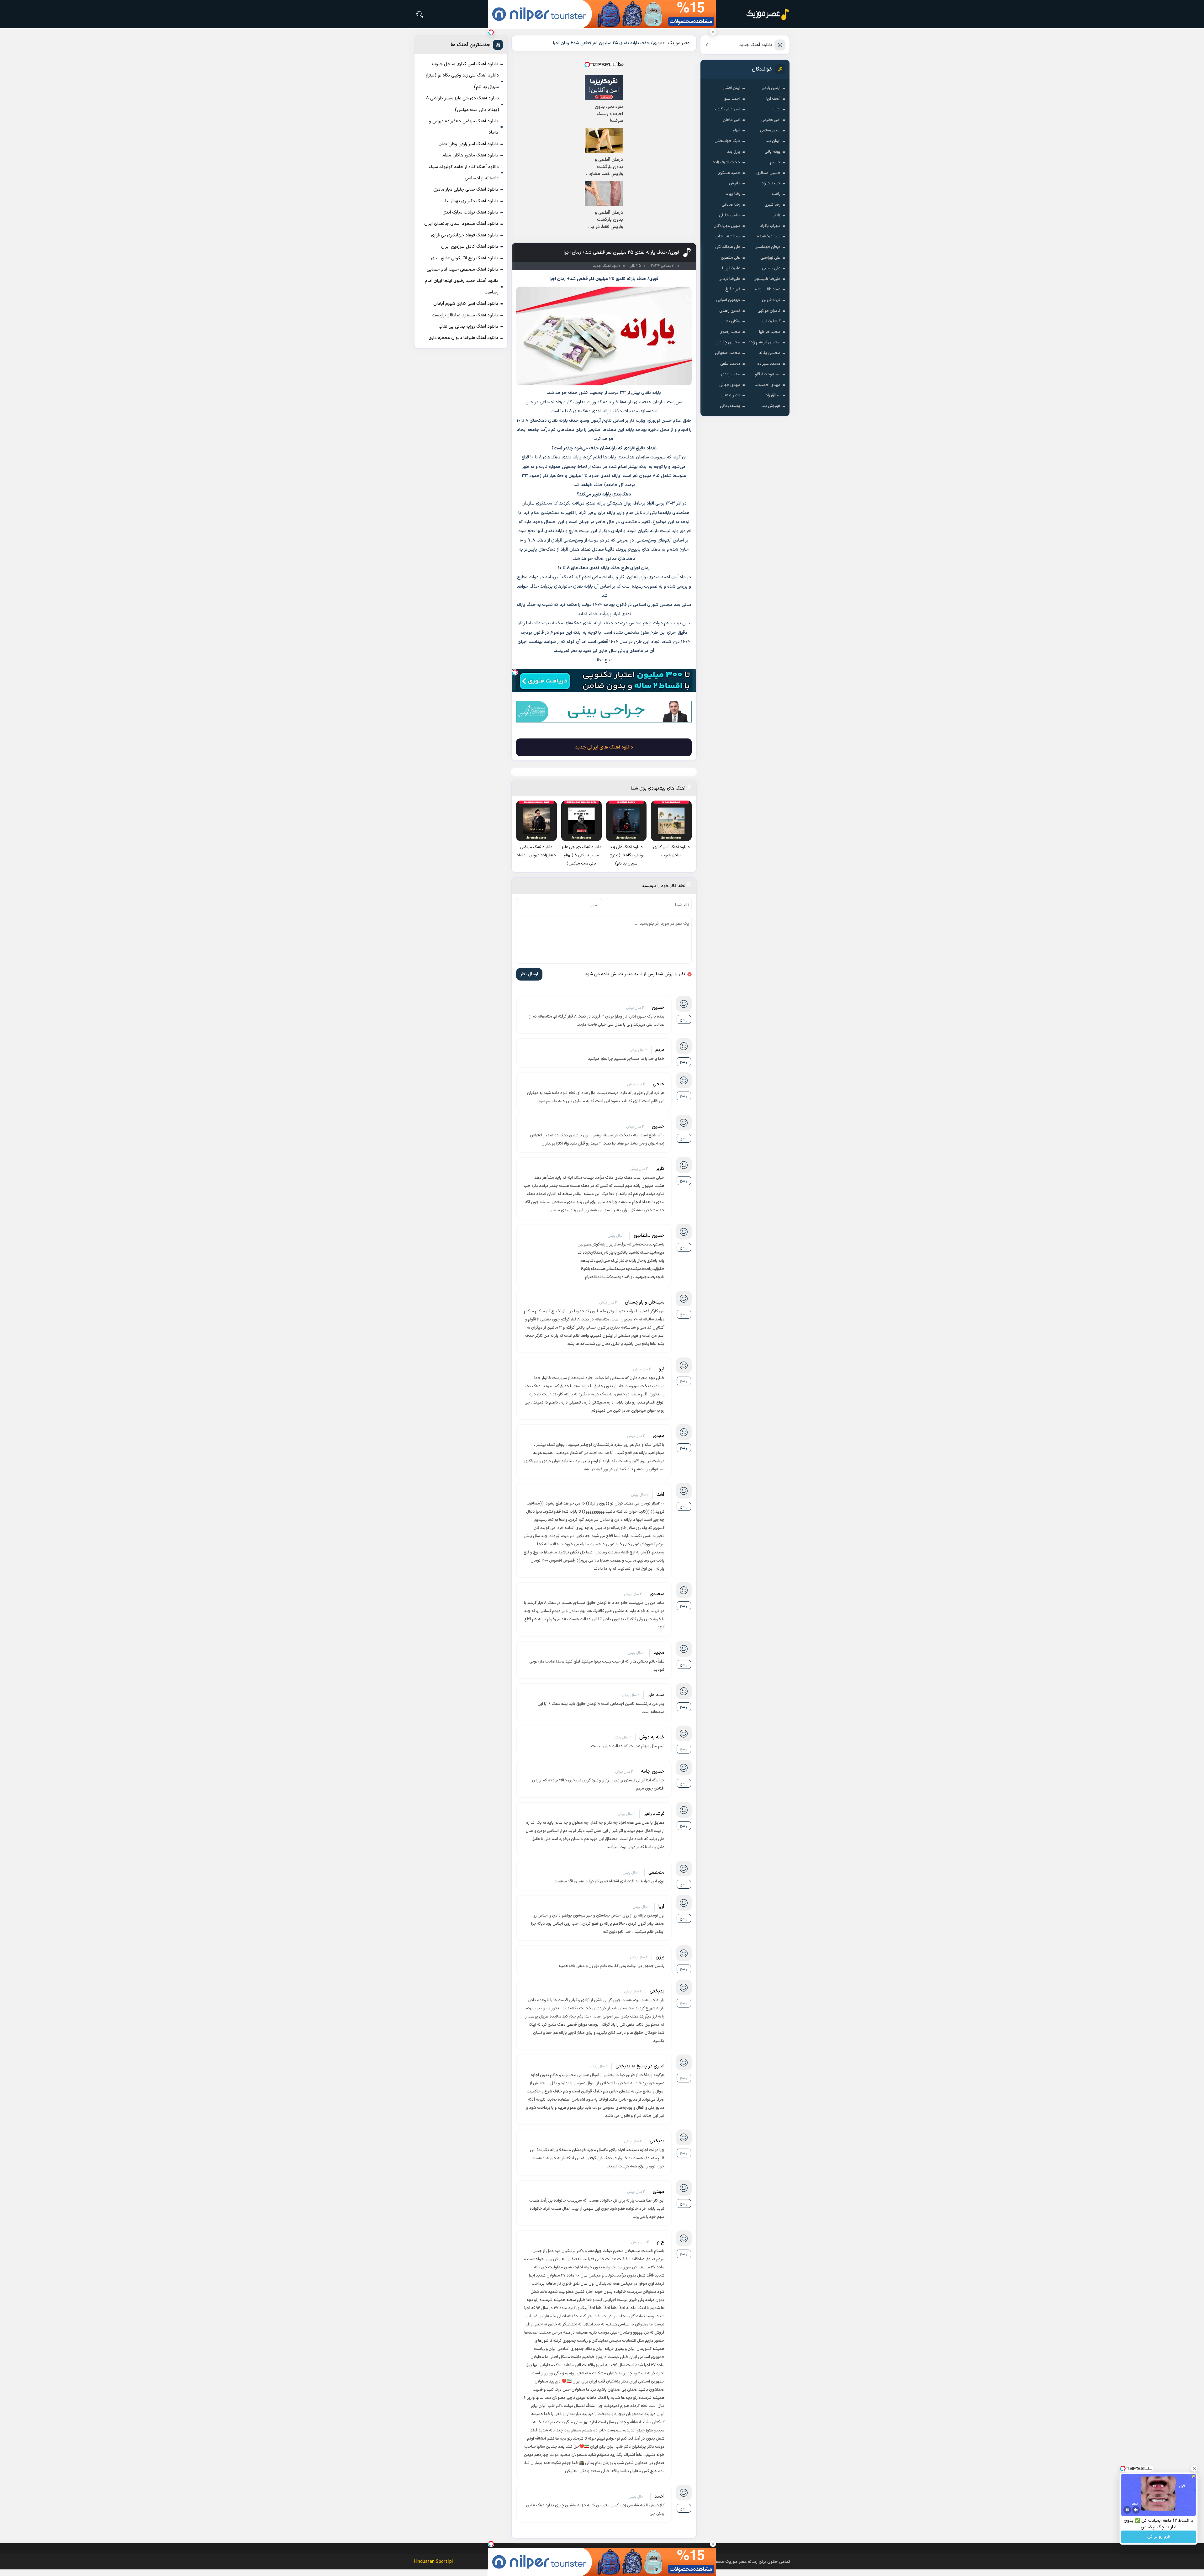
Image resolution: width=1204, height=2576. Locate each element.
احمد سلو (732, 99)
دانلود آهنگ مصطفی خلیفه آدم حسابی (462, 270)
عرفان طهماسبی (767, 247)
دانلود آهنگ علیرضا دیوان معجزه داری (463, 338)
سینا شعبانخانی (727, 236)
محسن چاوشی (728, 342)
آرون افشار (732, 88)
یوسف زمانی (730, 406)
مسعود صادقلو (768, 374)
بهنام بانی (773, 152)
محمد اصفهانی (728, 353)
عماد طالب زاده (768, 289)
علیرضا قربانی (729, 279)
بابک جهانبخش (727, 141)
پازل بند (734, 152)
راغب (776, 194)
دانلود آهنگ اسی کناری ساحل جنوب (465, 64)
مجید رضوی (730, 332)
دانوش (735, 183)
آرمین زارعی (771, 88)
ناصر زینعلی (730, 395)
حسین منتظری (768, 173)
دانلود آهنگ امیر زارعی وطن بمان (468, 144)
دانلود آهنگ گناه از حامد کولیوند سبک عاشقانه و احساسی (464, 173)
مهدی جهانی (730, 385)
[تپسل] (515, 672)
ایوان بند (773, 141)
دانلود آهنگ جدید (756, 45)
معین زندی (731, 374)
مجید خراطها (770, 332)
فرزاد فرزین (771, 300)
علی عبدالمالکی (728, 247)
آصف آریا (773, 99)
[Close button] (713, 32)
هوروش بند (771, 406)
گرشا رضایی (771, 321)
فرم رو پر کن (1159, 2537)
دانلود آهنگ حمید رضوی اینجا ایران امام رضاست (462, 286)
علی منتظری (731, 258)
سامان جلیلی (730, 215)
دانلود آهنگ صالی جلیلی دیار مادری (466, 190)
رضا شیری (772, 205)
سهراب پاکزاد (770, 226)
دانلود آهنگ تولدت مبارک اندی (470, 212)
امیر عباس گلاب (728, 109)
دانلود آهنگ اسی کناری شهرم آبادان (466, 304)
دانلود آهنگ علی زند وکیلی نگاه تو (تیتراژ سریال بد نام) (462, 81)
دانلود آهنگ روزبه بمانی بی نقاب (468, 327)
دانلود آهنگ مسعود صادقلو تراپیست (465, 315)
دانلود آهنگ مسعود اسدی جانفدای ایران (461, 224)
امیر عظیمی (771, 120)
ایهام (737, 130)
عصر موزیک (679, 43)
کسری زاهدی (730, 311)
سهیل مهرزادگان (727, 226)
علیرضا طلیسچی (767, 279)
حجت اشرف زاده (726, 162)
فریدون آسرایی (728, 300)
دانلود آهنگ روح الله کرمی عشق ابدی (465, 258)
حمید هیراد (771, 183)
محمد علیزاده (769, 364)
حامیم (775, 162)
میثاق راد (773, 395)
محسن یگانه (770, 353)
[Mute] (1136, 2510)
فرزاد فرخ (733, 289)
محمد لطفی (730, 364)
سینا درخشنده (769, 236)
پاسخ (684, 1020)
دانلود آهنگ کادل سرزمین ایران (470, 247)
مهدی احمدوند (768, 385)
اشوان (775, 109)
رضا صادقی (731, 205)
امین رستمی (770, 130)
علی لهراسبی (770, 258)
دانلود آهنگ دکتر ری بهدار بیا (472, 201)
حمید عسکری (729, 173)
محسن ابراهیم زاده (764, 342)
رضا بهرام (733, 194)
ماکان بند (732, 321)
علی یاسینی (771, 268)
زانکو (776, 215)
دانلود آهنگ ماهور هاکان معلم (470, 155)
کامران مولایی (769, 311)
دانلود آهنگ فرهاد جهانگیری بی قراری (465, 235)
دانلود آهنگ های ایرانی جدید (604, 747)
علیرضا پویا (731, 268)
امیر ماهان (731, 120)
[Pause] (1127, 2510)
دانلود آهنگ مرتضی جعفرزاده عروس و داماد (464, 127)
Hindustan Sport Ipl (433, 2562)
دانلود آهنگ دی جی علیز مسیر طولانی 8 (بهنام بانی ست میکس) (463, 104)
